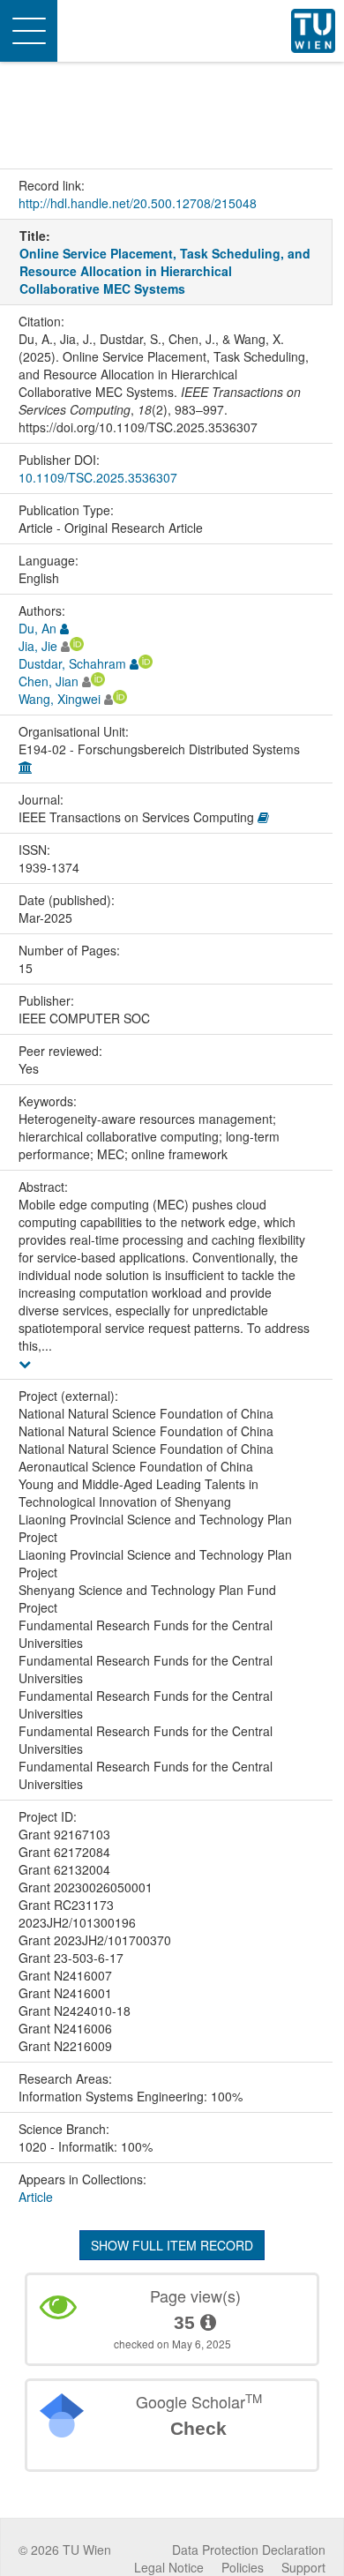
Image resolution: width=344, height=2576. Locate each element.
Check (198, 2428)
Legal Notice (169, 2567)
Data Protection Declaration (249, 2550)
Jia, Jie (38, 646)
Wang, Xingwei (60, 699)
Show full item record (172, 2245)
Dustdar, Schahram (72, 663)
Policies (243, 2567)
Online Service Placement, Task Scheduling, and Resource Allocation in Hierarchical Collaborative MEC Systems (165, 271)
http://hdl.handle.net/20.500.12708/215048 (138, 203)
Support (303, 2567)
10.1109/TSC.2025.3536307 (98, 477)
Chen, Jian (49, 681)
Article (36, 2197)
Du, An (37, 628)
